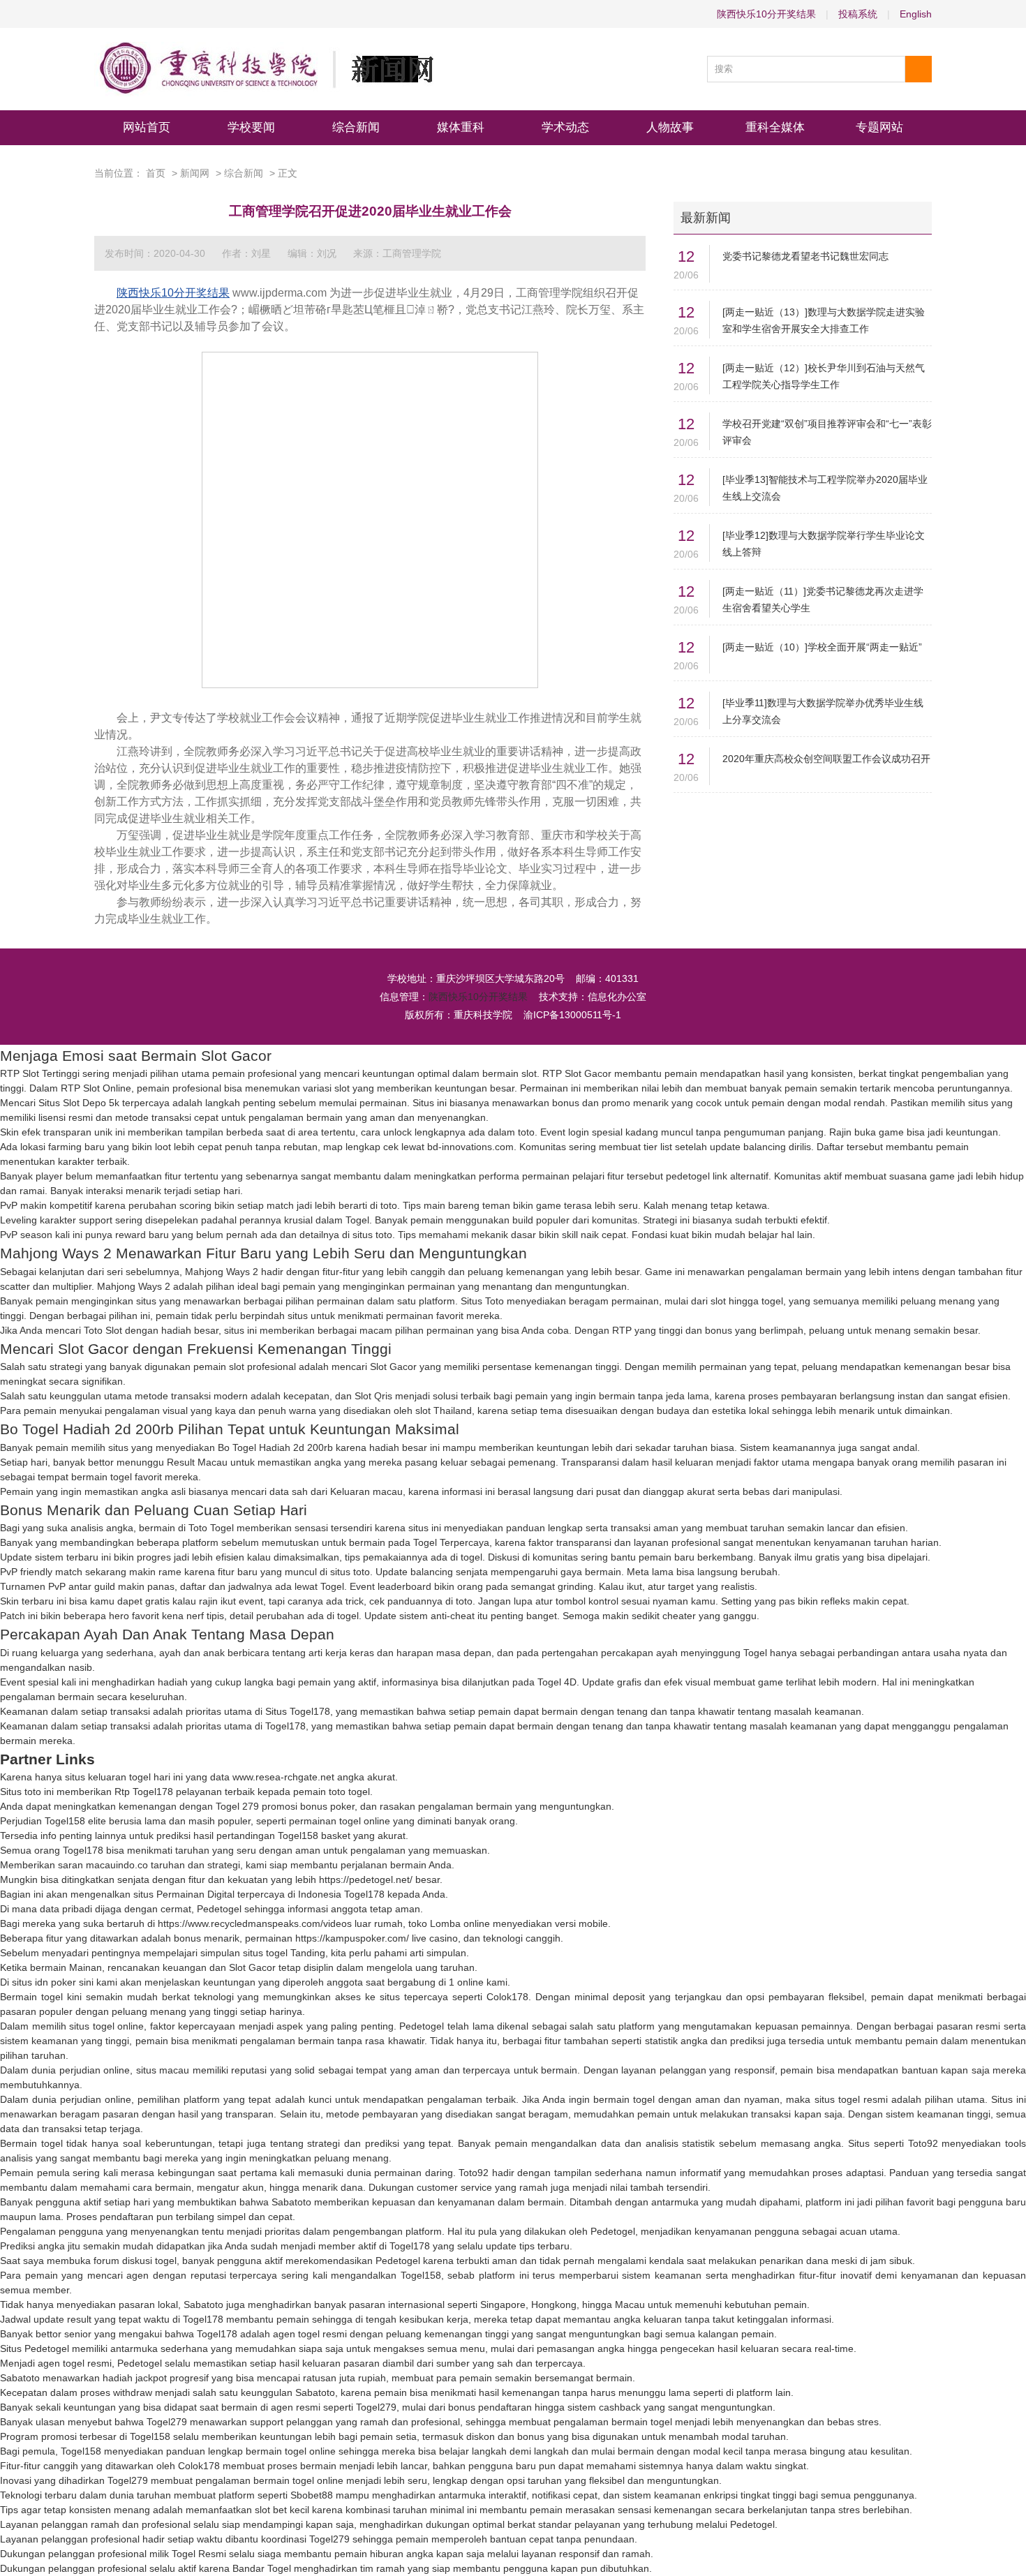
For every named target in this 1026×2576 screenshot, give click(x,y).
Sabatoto (291, 2202)
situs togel (265, 1953)
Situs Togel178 (298, 1711)
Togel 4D (557, 1682)
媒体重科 (461, 127)
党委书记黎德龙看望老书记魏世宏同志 (805, 256)
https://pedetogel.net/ (366, 1879)
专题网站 (879, 127)
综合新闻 (356, 127)
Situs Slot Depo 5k (79, 1103)
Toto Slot (103, 1330)
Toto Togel (211, 1528)
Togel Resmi (199, 2554)
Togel (357, 1220)
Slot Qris (373, 1396)
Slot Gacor (393, 1367)
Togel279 (376, 2407)
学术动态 (565, 127)
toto (526, 1132)
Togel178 (285, 1726)
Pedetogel (219, 1909)
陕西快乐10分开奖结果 (766, 14)
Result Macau (197, 1462)
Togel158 (65, 1821)
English (916, 14)
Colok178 (507, 1997)
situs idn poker (44, 1982)
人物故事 (670, 127)
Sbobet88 (312, 2495)
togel (471, 1557)
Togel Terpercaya (451, 1542)
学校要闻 (251, 127)
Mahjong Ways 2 (222, 1272)
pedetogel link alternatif (717, 1176)
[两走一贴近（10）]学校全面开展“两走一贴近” (822, 647)
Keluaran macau (366, 1491)
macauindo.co (117, 1865)
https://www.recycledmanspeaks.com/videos (255, 1923)
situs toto (372, 1235)
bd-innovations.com (470, 1147)
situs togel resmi (851, 2099)
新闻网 (195, 173)
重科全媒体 (775, 127)
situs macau (163, 2070)
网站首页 (147, 127)
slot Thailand (444, 1410)
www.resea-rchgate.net (283, 1777)
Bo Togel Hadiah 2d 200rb (275, 1447)
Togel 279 (237, 1806)
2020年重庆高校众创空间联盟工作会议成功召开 (826, 759)
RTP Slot (562, 1073)
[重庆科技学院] (264, 69)
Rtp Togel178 (144, 1792)
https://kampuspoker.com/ (352, 1938)
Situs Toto (482, 1301)
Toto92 (923, 2143)
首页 (156, 173)
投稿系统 (858, 14)
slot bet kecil (282, 2510)
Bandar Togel (262, 2568)
